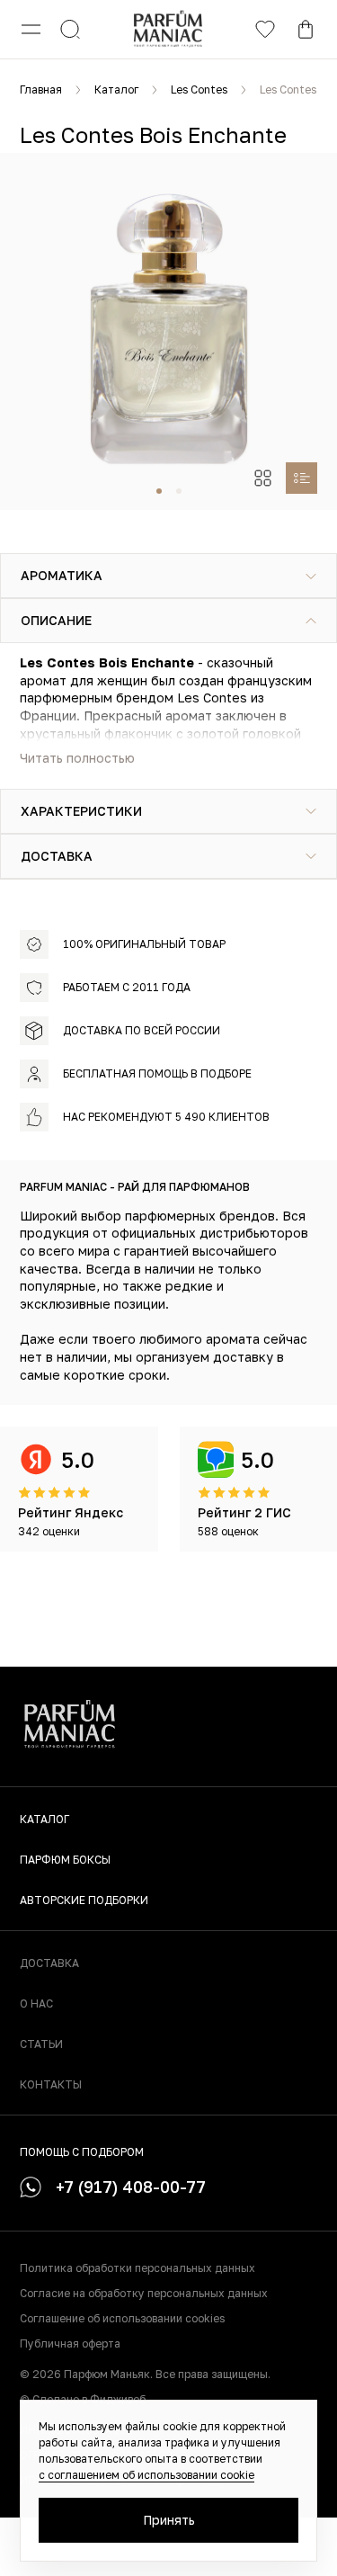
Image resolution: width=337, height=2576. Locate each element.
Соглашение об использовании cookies (122, 2318)
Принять (169, 2520)
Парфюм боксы (65, 1860)
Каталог (116, 89)
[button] (159, 491)
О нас (36, 2004)
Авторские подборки (84, 1900)
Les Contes (199, 89)
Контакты (51, 2084)
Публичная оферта (70, 2343)
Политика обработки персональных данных (137, 2268)
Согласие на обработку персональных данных (144, 2293)
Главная (41, 89)
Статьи (41, 2044)
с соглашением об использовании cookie (146, 2475)
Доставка (49, 1963)
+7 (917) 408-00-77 (131, 2187)
